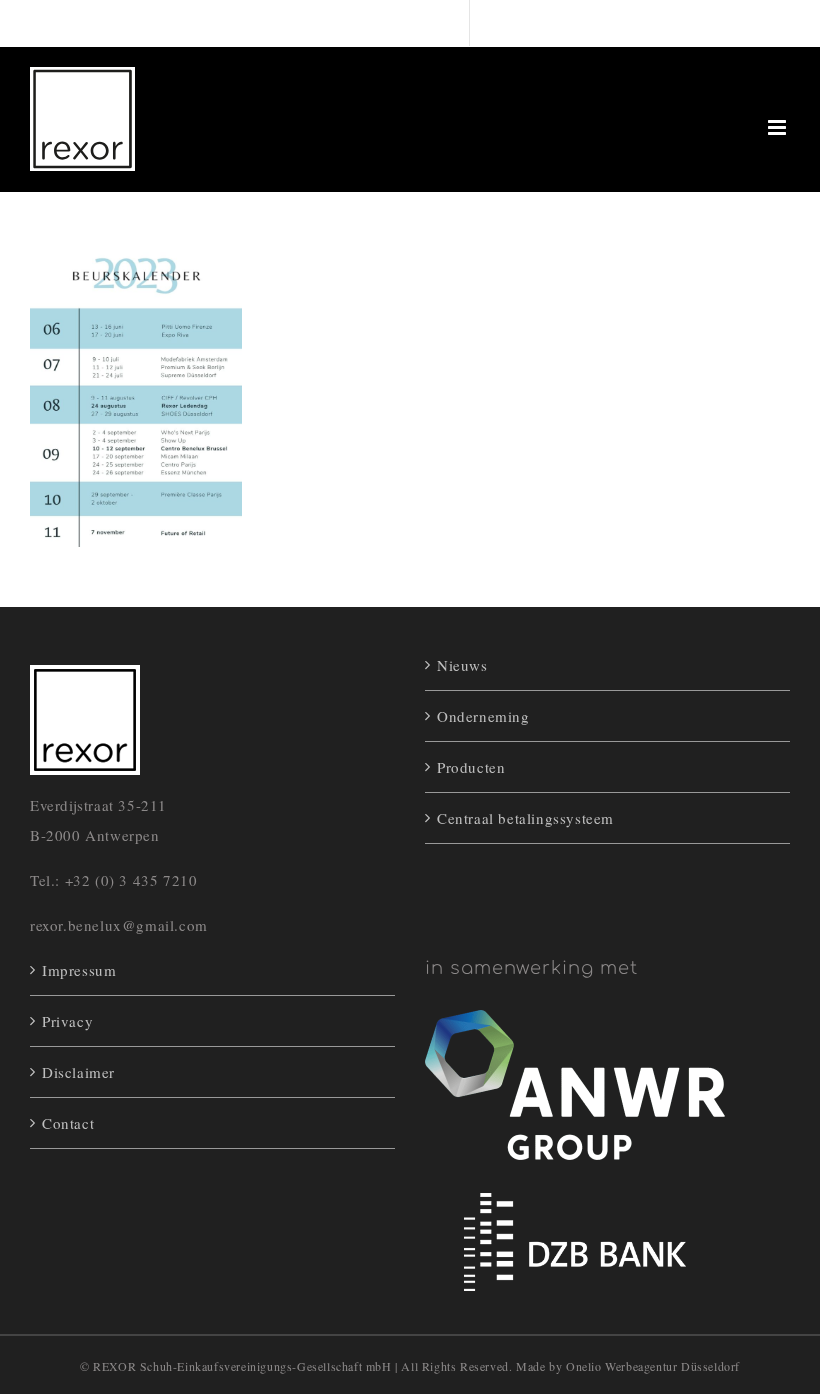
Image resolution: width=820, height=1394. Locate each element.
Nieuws (462, 665)
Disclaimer (78, 1072)
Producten (471, 767)
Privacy (67, 1021)
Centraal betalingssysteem (525, 818)
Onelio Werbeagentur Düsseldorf (653, 1366)
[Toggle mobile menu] (779, 127)
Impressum (79, 970)
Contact (68, 1123)
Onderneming (483, 716)
